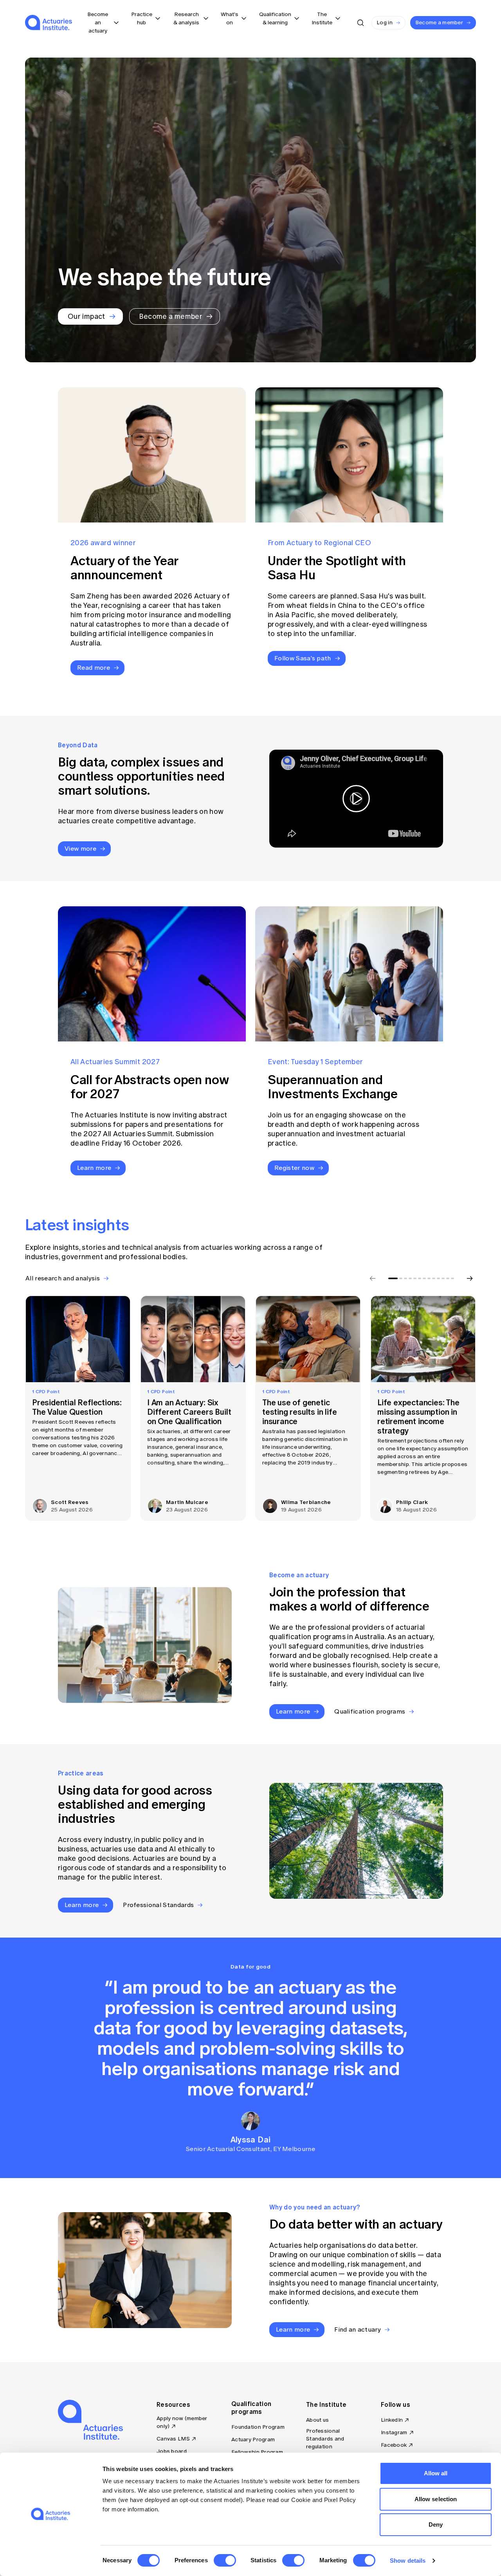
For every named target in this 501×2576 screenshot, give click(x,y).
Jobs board (172, 2451)
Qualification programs (251, 2408)
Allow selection (436, 2499)
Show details (408, 2561)
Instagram (394, 2432)
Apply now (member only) (182, 2422)
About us (317, 2420)
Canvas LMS (173, 2439)
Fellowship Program (257, 2452)
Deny (436, 2524)
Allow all (436, 2473)
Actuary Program (253, 2440)
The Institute (326, 2404)
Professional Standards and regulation (325, 2439)
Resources (173, 2404)
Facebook (394, 2445)
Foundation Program (258, 2427)
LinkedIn (392, 2420)
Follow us (396, 2404)
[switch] (225, 2560)
